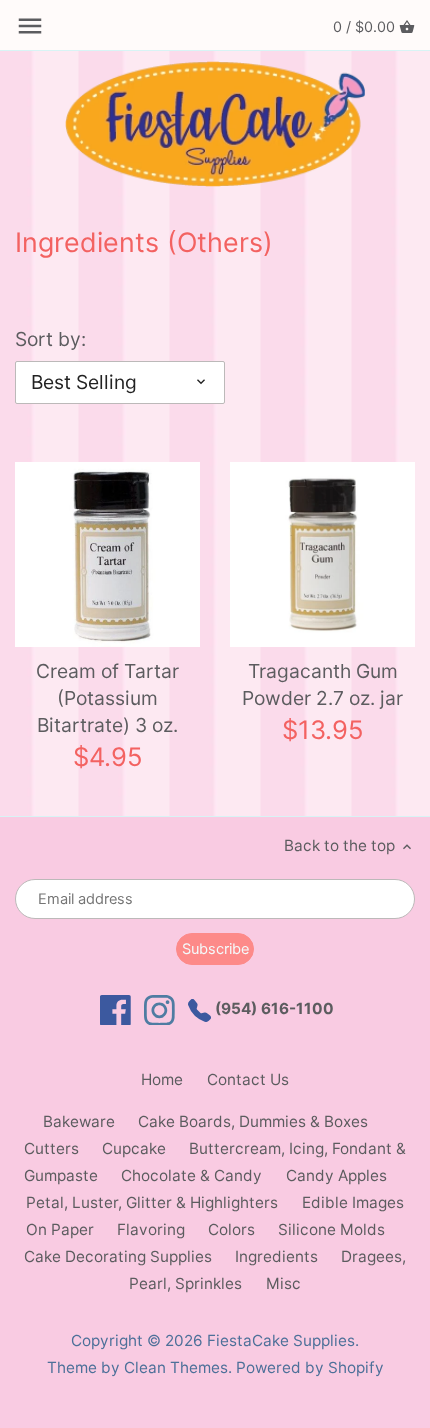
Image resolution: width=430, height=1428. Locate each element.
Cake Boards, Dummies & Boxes (253, 1121)
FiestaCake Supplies (281, 1340)
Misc (283, 1283)
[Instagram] (159, 1010)
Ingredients (276, 1256)
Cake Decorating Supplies (118, 1256)
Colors (231, 1229)
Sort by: (50, 339)
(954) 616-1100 (272, 1008)
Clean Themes (176, 1367)
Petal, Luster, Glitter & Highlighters (152, 1202)
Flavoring (151, 1229)
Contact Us (248, 1079)
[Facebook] (115, 1010)
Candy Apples (336, 1175)
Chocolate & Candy (191, 1175)
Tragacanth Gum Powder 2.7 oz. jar (322, 684)
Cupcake (134, 1148)
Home (162, 1079)
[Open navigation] (30, 26)
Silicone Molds (331, 1229)
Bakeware (79, 1121)
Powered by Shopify (310, 1367)
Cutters (51, 1148)
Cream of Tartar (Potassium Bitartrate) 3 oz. (107, 698)
